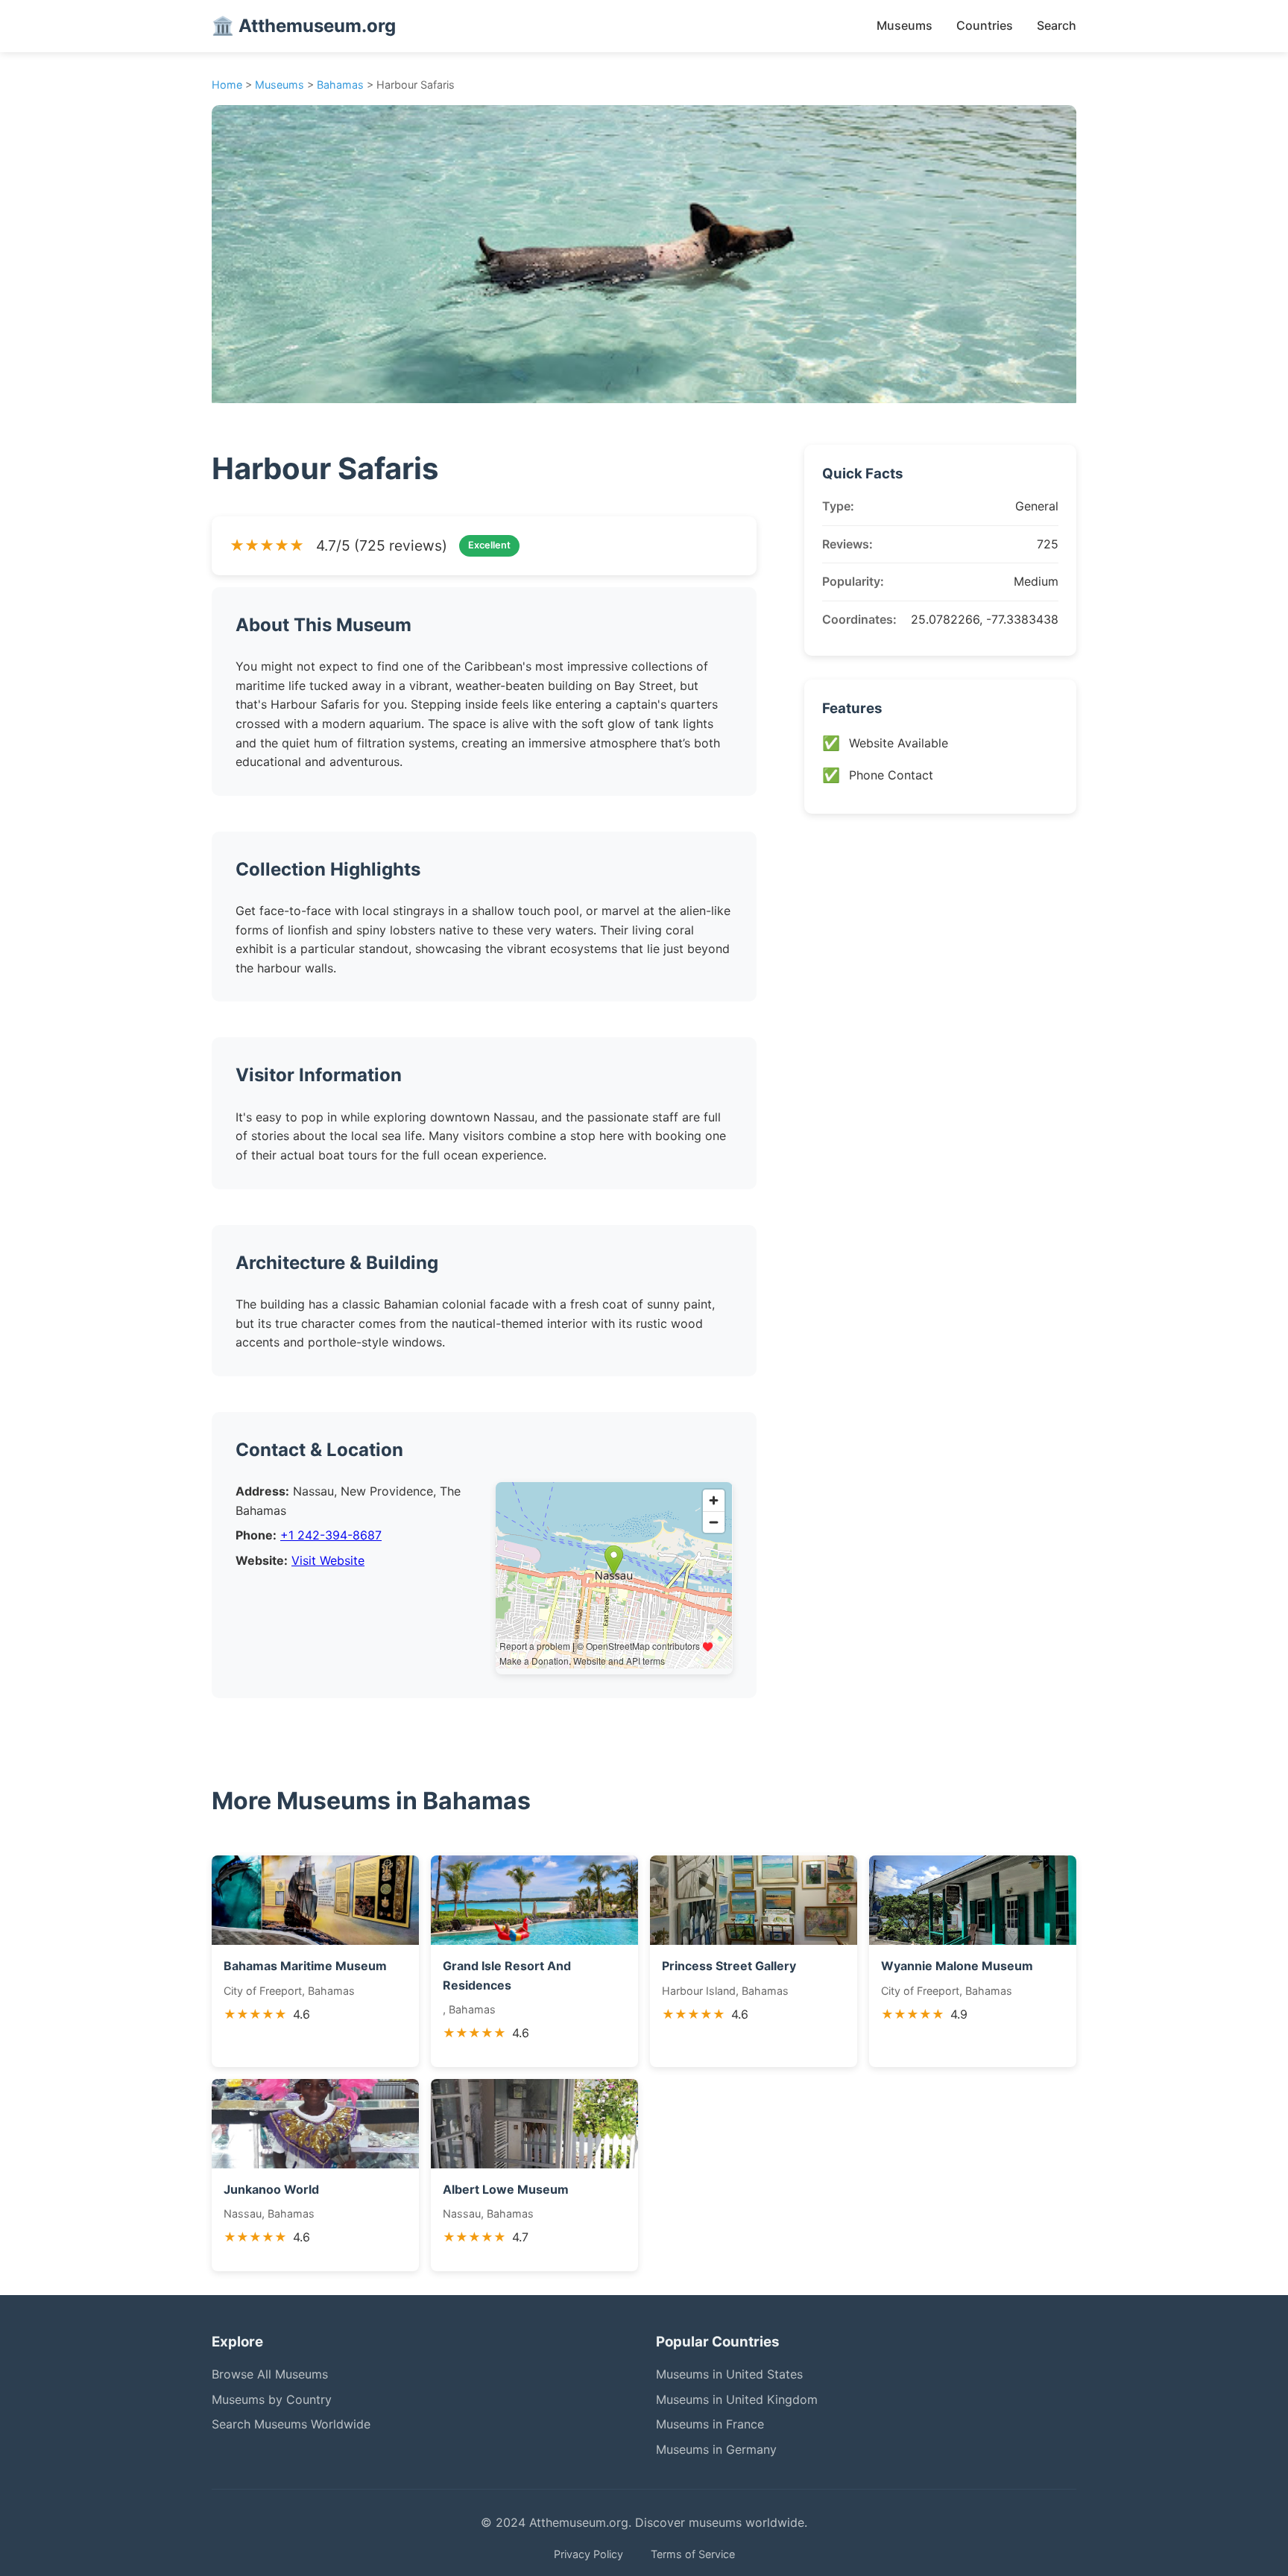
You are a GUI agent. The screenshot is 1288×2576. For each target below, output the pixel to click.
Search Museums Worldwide (291, 2424)
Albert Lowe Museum (506, 2189)
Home (227, 85)
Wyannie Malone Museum (957, 1966)
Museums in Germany (716, 2449)
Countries (985, 25)
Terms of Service (693, 2554)
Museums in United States (729, 2374)
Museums (905, 25)
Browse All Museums (270, 2374)
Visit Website (328, 1560)
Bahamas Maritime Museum (305, 1966)
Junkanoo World (271, 2189)
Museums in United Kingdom (737, 2399)
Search (1057, 25)
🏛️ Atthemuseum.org (304, 26)
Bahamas (340, 85)
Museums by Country (272, 2399)
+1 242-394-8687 (331, 1535)
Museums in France (710, 2424)
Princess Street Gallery (729, 1966)
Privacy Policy (588, 2554)
